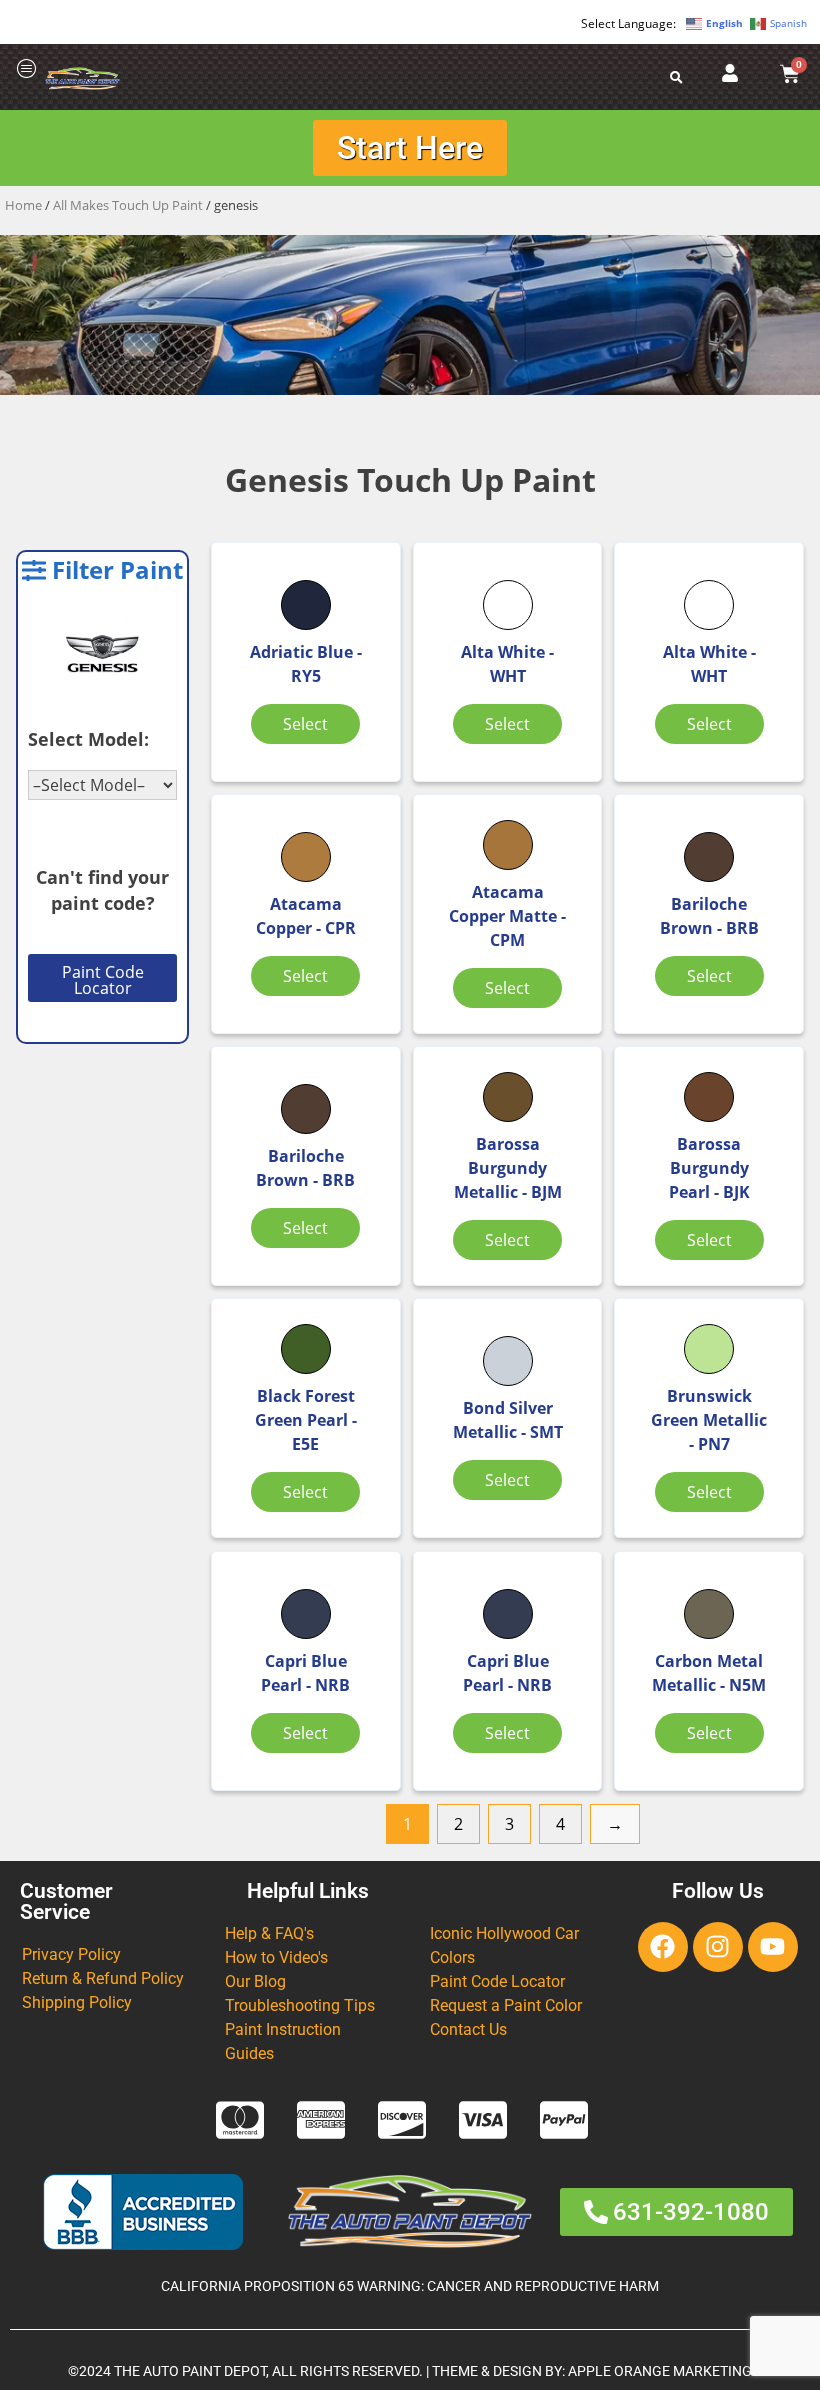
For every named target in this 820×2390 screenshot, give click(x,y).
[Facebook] (663, 1947)
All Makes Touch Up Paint (128, 205)
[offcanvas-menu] (27, 69)
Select (305, 724)
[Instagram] (718, 1947)
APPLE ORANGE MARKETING (660, 2371)
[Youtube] (773, 1947)
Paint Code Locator (103, 980)
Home (23, 205)
